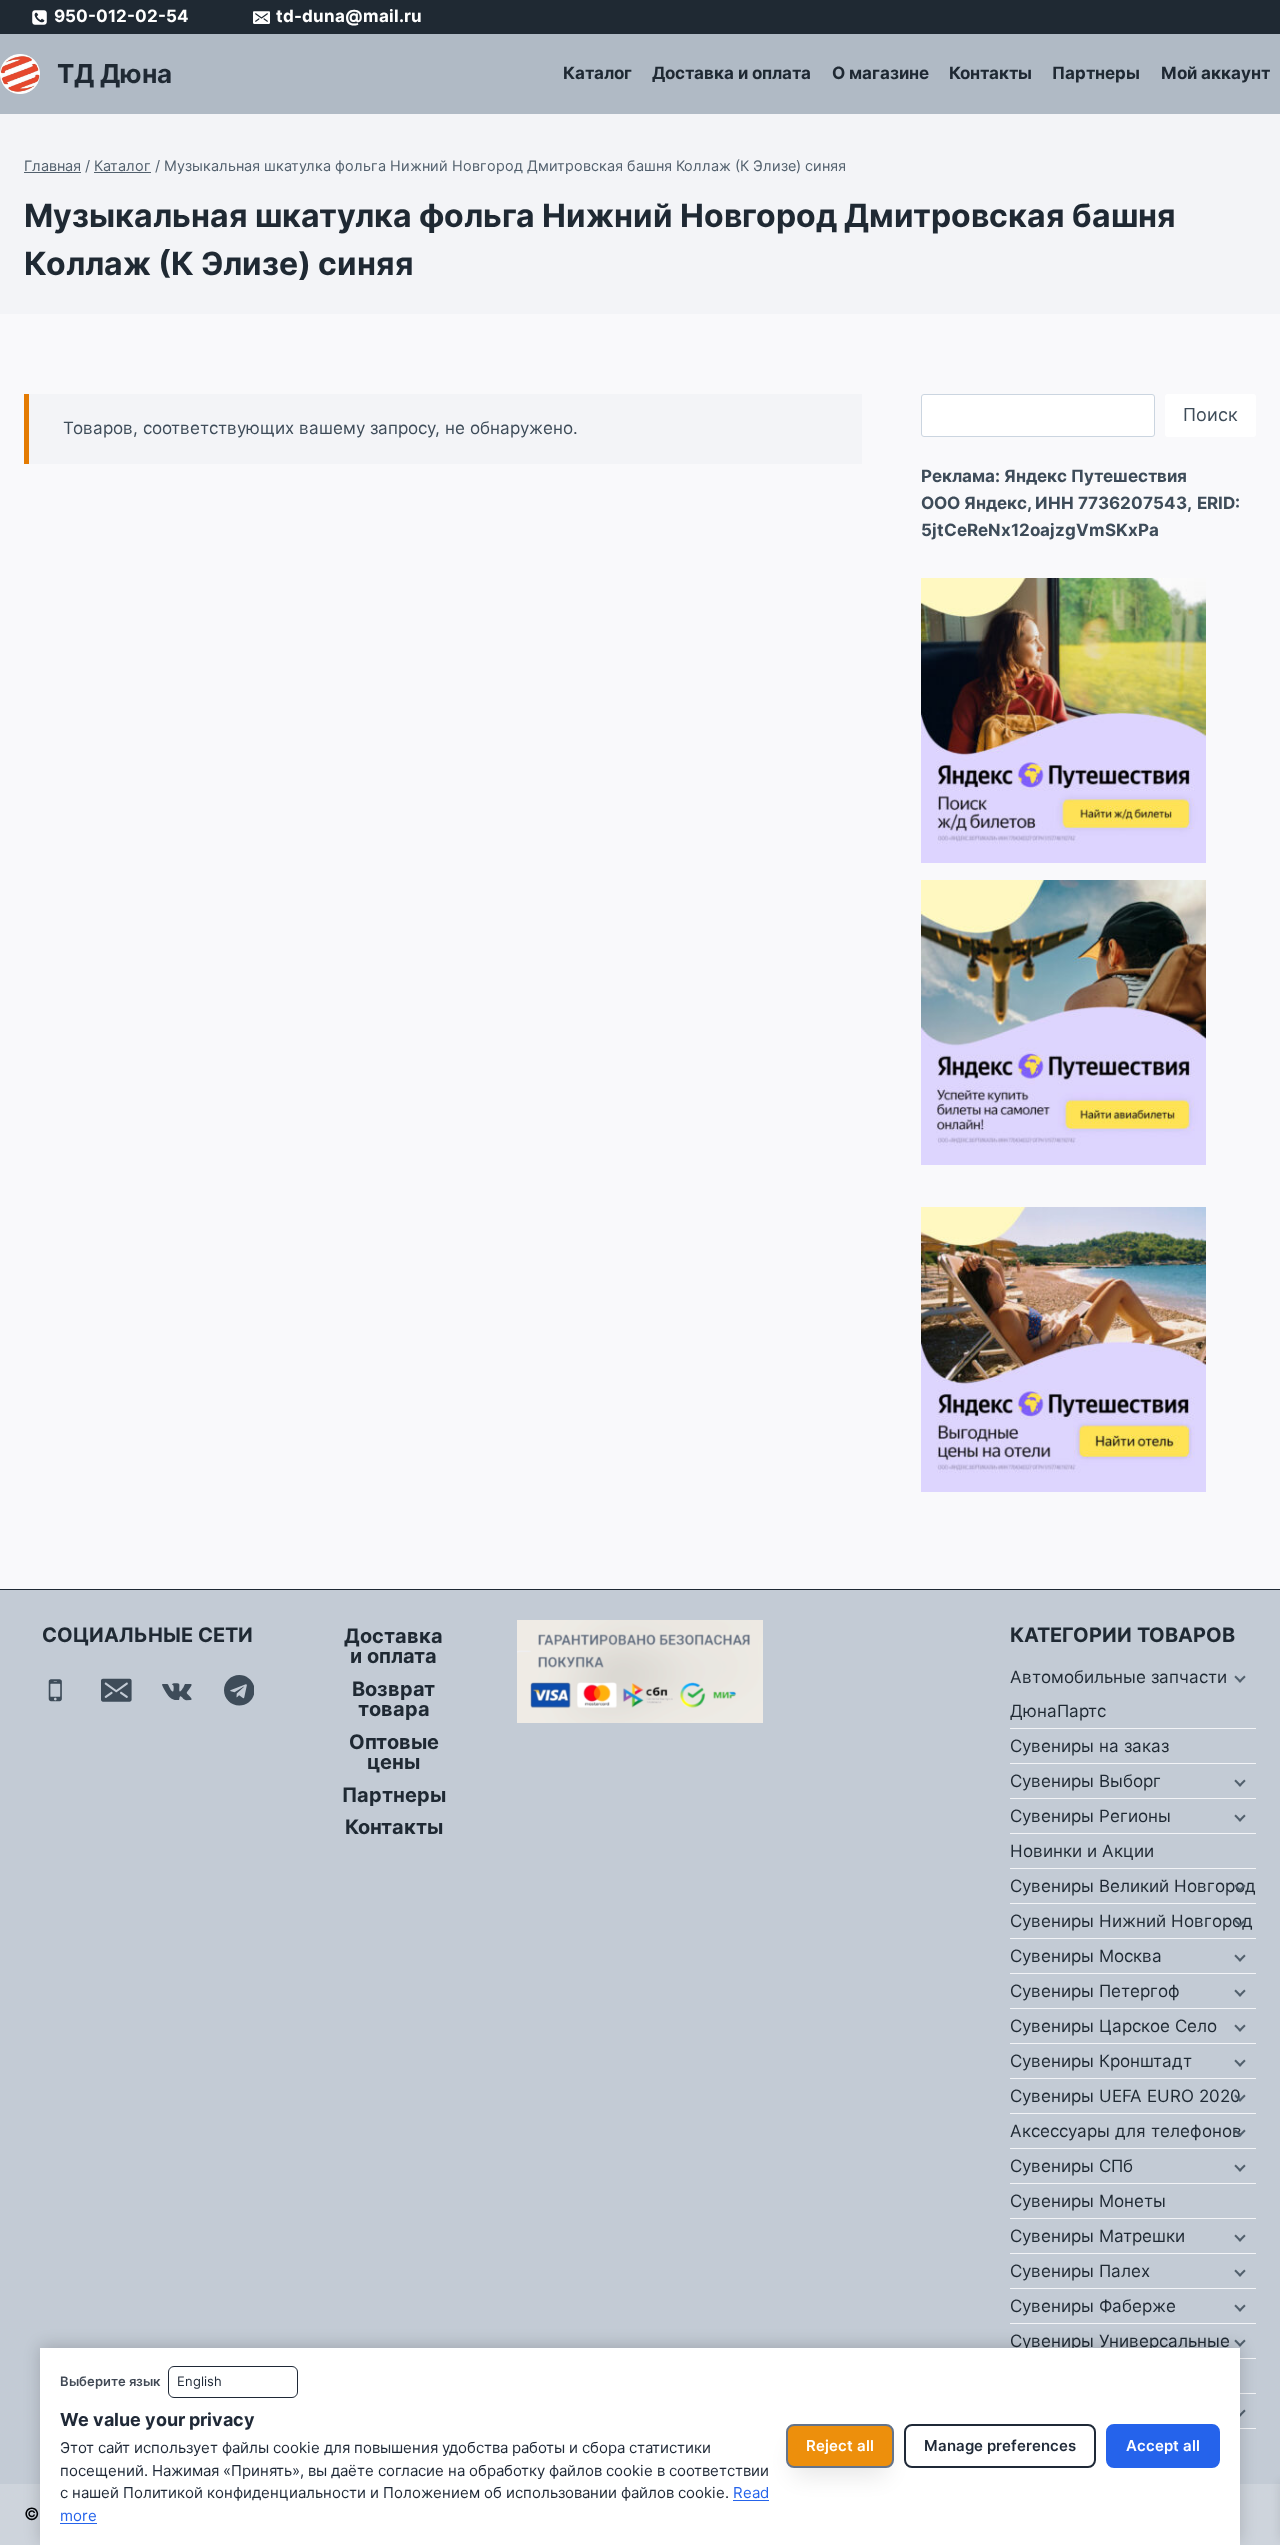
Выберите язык (110, 2381)
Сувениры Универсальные (1120, 2341)
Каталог (597, 73)
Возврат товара (393, 1699)
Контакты (990, 73)
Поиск (1210, 414)
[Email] (116, 1690)
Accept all (1163, 2445)
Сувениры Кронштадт (1101, 2061)
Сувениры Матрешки (1097, 2236)
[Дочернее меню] (1238, 1678)
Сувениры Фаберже (1093, 2306)
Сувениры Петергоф (1095, 1991)
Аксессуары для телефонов (1126, 2131)
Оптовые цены (394, 1752)
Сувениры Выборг (1085, 1781)
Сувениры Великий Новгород (1133, 1886)
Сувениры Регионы (1090, 1816)
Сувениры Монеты (1088, 2201)
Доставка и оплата (731, 73)
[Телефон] (55, 1690)
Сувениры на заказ (1089, 1746)
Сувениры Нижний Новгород (1131, 1921)
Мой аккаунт (1215, 73)
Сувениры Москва (1086, 1956)
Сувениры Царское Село (1113, 2026)
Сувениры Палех (1080, 2271)
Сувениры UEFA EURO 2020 (1125, 2096)
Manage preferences (1000, 2445)
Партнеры (1096, 73)
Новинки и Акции (1082, 1851)
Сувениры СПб (1071, 2166)
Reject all (840, 2445)
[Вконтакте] (177, 1690)
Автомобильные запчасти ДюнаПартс (1118, 1694)
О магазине (880, 73)
